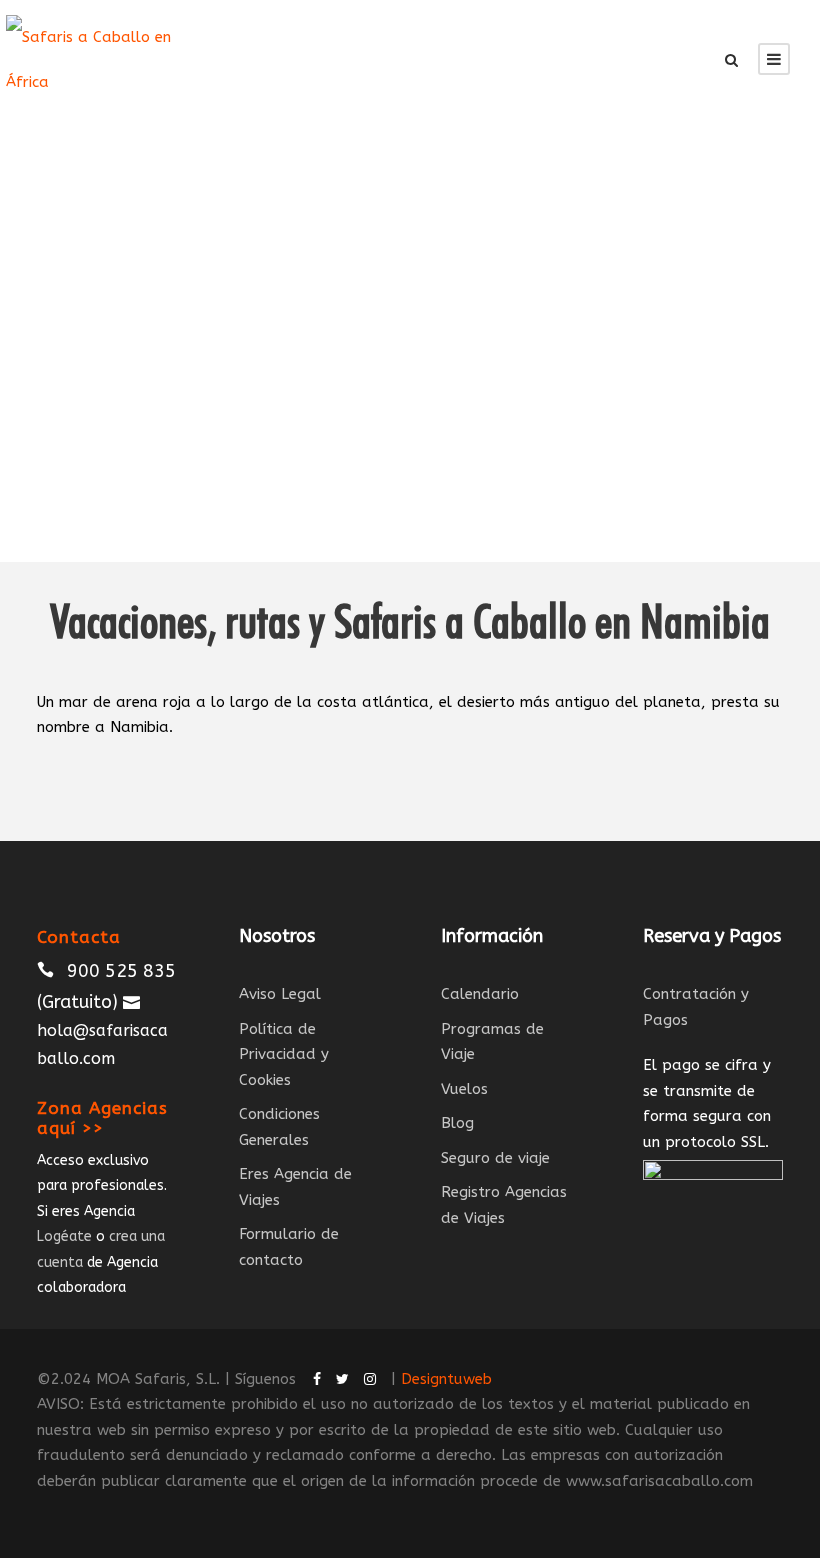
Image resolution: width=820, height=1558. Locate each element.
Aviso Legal (280, 994)
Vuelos (464, 1089)
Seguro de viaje (495, 1158)
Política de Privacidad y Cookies (284, 1054)
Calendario (480, 994)
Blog (457, 1123)
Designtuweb (446, 1379)
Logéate (64, 1236)
